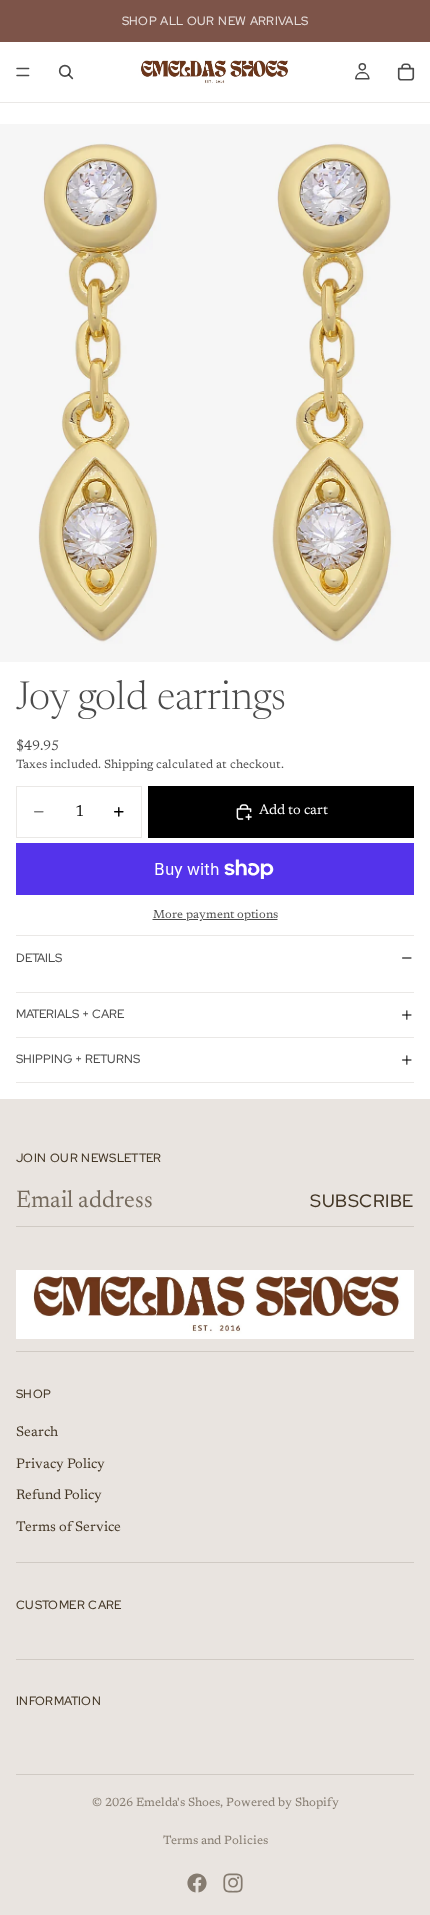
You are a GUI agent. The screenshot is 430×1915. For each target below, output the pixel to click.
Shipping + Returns (78, 1059)
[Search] (66, 72)
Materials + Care (70, 1014)
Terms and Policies (215, 1841)
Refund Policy (59, 1496)
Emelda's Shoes (178, 1803)
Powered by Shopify (282, 1803)
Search (37, 1433)
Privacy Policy (60, 1465)
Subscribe (362, 1200)
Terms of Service (68, 1528)
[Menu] (23, 72)
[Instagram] (233, 1883)
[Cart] (406, 72)
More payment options (215, 915)
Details (39, 958)
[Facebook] (197, 1883)
